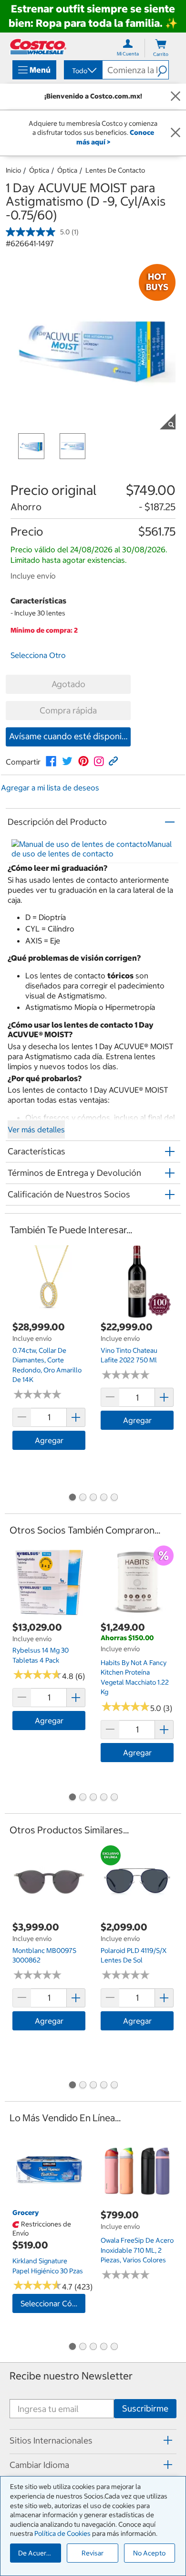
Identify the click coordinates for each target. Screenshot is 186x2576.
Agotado (68, 684)
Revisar (93, 2553)
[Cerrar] (176, 97)
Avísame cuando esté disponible (70, 736)
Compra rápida (68, 710)
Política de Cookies (62, 2533)
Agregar (49, 1440)
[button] (163, 70)
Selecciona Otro (38, 655)
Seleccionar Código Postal (53, 2303)
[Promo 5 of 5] (114, 1498)
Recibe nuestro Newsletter (71, 2376)
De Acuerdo (36, 2553)
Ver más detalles (36, 1129)
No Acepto (149, 2553)
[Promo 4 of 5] (103, 1498)
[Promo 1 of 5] (72, 1498)
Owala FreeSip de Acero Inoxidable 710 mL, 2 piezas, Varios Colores (137, 2250)
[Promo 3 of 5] (93, 1498)
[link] (51, 761)
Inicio (13, 170)
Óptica (39, 170)
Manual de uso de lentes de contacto (92, 849)
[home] (38, 47)
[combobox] (83, 71)
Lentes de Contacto (115, 170)
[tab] (93, 2440)
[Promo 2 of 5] (83, 1498)
